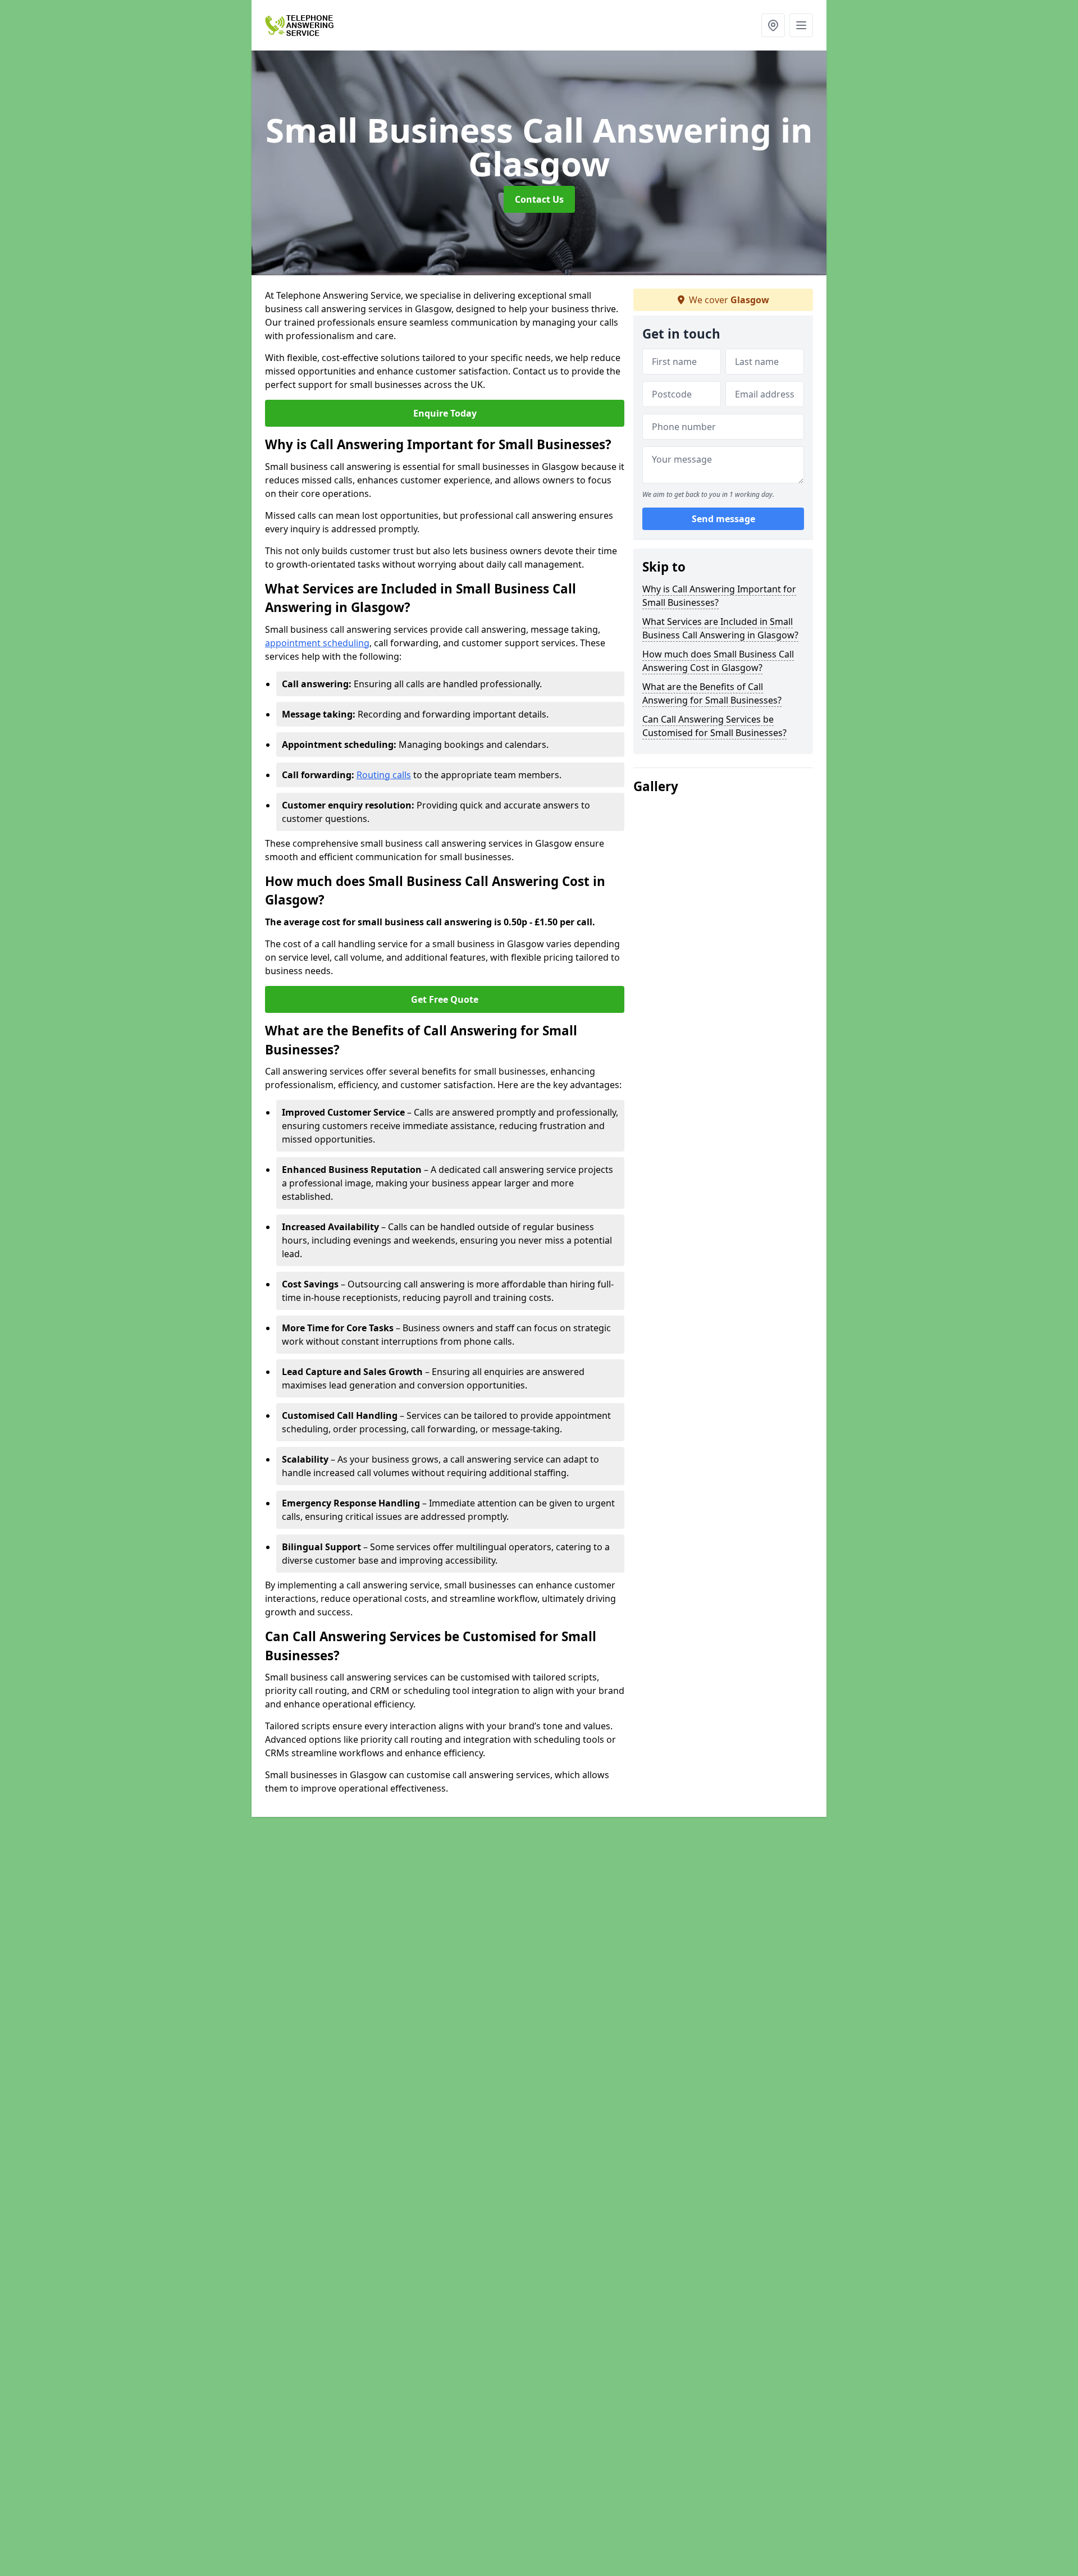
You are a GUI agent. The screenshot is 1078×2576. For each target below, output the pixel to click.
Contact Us (539, 199)
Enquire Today (445, 413)
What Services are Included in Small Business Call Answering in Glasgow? (720, 628)
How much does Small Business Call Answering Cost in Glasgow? (718, 661)
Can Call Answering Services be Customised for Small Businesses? (714, 726)
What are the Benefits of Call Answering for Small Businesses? (712, 693)
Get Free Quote (445, 999)
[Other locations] (773, 25)
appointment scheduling (317, 643)
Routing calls (384, 775)
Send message (723, 519)
